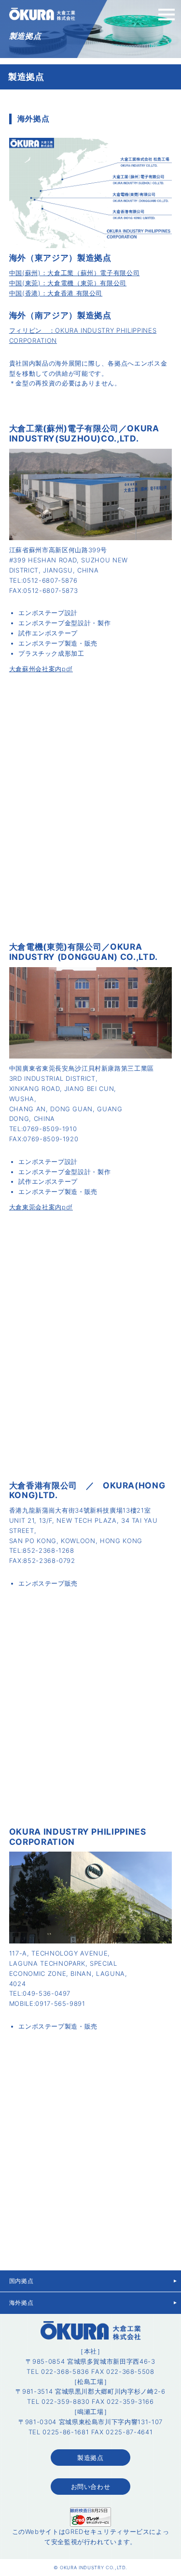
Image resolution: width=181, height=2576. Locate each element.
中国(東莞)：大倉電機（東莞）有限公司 (68, 283)
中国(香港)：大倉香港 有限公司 (56, 293)
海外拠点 (21, 2303)
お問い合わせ (91, 2487)
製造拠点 (90, 2458)
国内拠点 (21, 2281)
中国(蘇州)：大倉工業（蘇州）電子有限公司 (75, 273)
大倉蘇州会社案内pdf (41, 669)
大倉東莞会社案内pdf (41, 1207)
